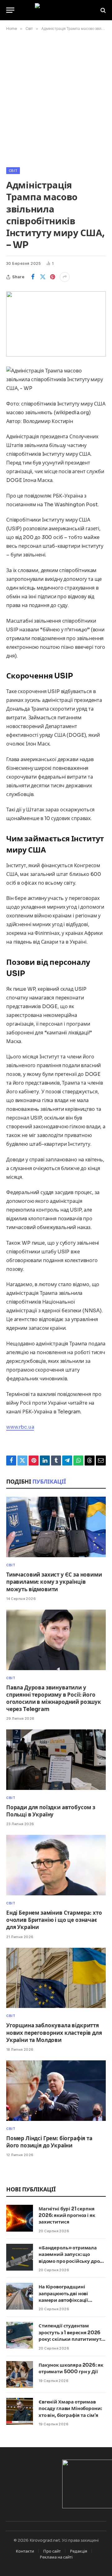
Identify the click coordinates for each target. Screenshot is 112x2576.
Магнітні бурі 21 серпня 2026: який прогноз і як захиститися (67, 2215)
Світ (13, 171)
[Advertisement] (56, 98)
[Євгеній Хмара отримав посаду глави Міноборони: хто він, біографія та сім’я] (20, 2411)
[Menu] (10, 10)
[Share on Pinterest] (53, 277)
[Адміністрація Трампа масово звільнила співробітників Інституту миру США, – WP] (56, 324)
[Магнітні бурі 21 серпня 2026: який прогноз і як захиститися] (20, 2218)
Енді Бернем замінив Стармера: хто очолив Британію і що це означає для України (54, 1920)
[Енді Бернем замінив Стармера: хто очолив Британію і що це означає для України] (56, 1865)
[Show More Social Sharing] (65, 277)
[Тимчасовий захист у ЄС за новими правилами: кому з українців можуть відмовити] (56, 1527)
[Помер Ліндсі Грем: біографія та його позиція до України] (56, 2091)
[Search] (103, 10)
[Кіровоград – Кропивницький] (56, 10)
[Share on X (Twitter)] (43, 277)
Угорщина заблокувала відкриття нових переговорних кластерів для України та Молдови (54, 2033)
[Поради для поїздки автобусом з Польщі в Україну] (56, 1760)
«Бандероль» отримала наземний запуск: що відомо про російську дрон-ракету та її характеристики (72, 2261)
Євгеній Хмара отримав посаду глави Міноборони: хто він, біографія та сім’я (70, 2408)
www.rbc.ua (20, 1427)
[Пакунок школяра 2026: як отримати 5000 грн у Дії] (20, 2374)
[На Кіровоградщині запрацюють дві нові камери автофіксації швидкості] (20, 2296)
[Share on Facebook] (33, 277)
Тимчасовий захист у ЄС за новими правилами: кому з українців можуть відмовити (54, 1582)
